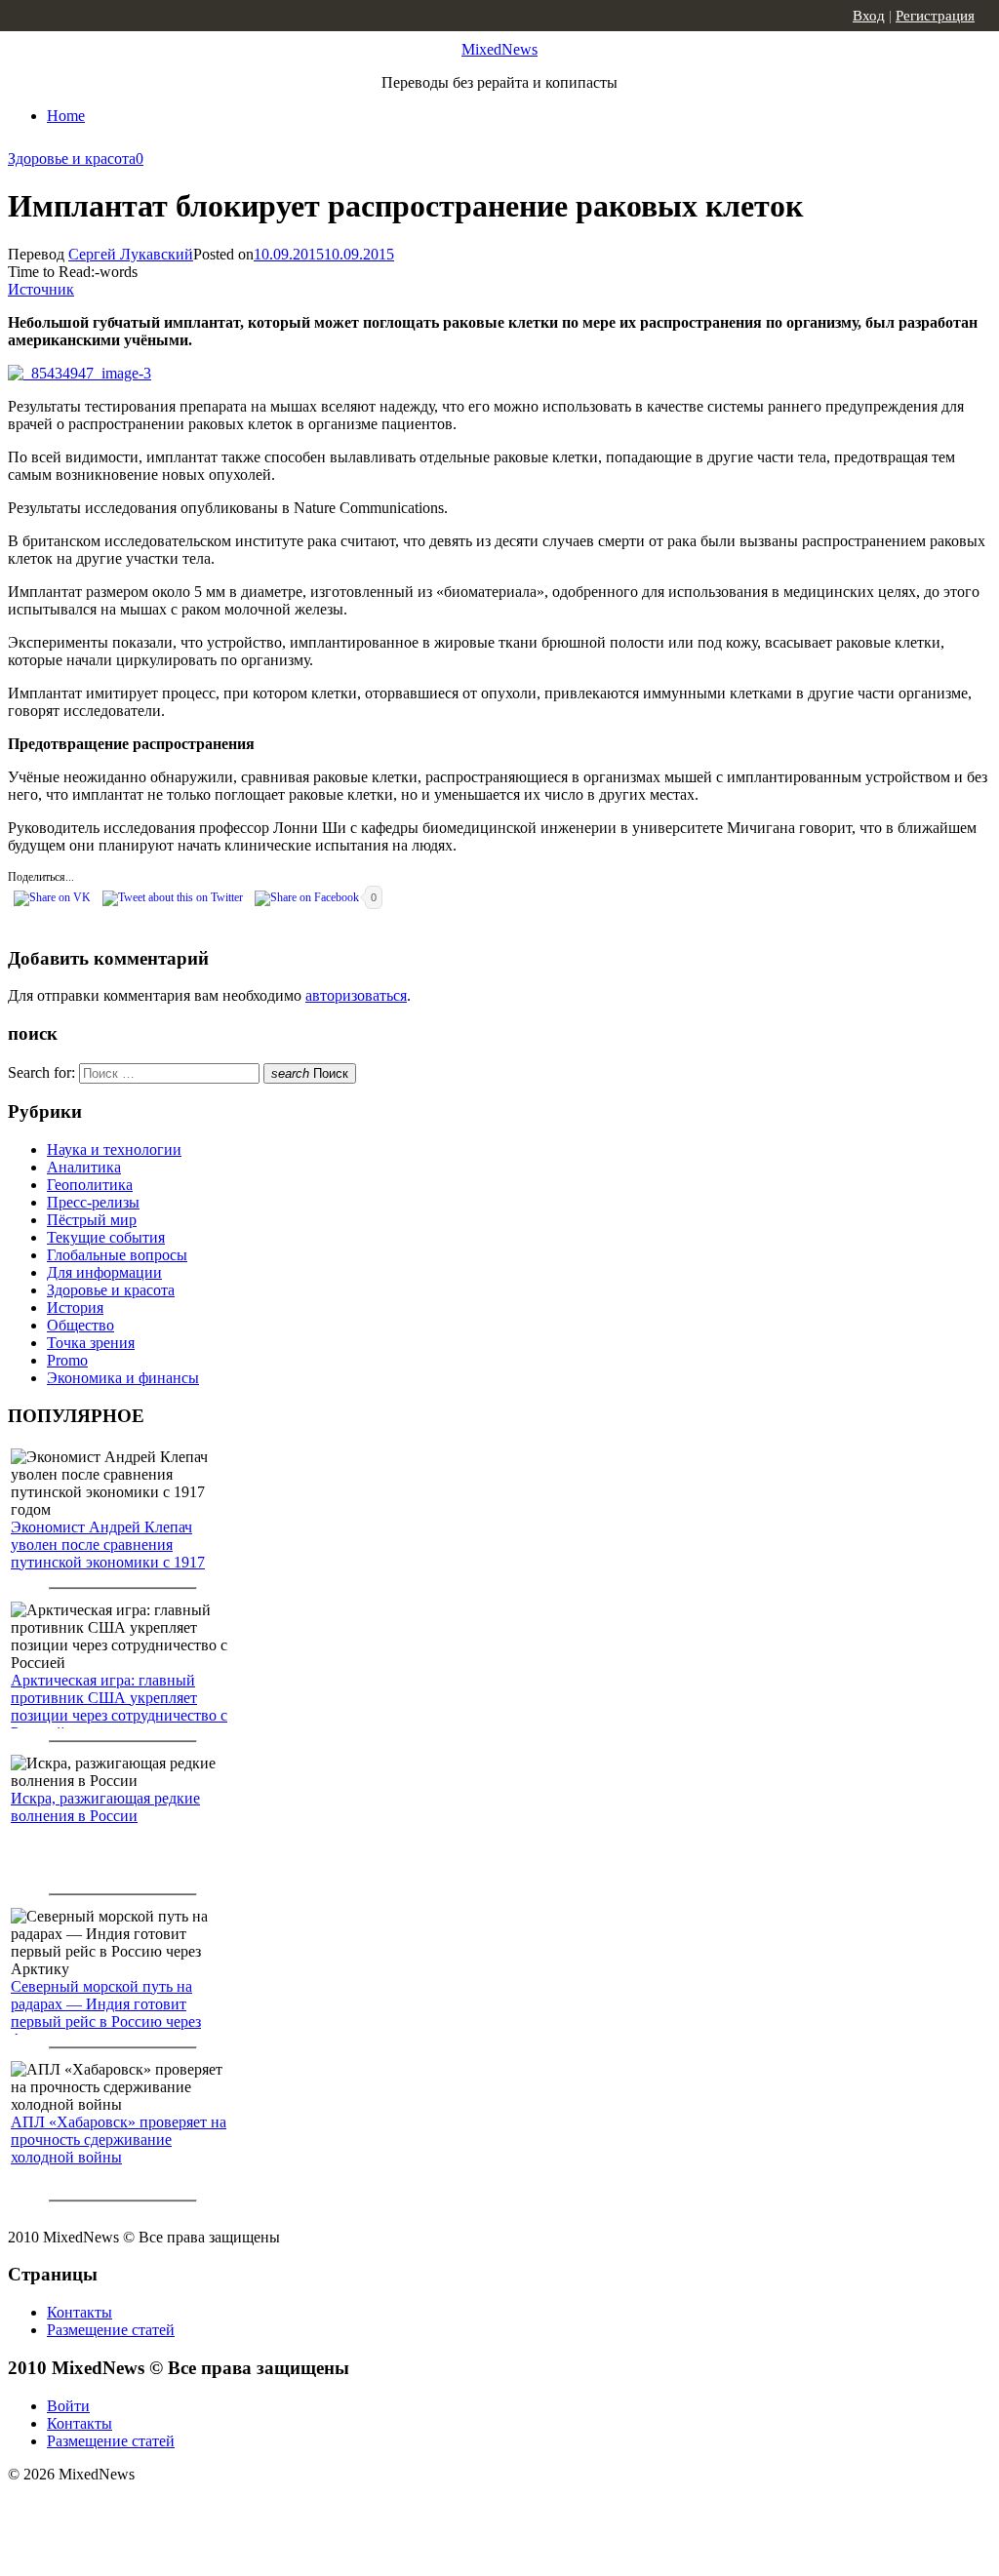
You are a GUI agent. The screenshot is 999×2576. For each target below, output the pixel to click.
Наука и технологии (114, 1149)
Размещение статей (111, 2330)
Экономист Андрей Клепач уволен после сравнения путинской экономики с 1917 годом (108, 1553)
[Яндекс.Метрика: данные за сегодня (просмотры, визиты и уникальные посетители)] (161, 2509)
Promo (67, 1360)
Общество (80, 1325)
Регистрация (935, 16)
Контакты (80, 2312)
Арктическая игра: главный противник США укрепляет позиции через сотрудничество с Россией (119, 1706)
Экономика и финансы (123, 1378)
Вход (869, 16)
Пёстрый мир (92, 1220)
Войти (68, 2406)
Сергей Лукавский (131, 254)
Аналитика (84, 1167)
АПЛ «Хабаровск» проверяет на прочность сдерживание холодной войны (119, 2140)
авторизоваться (356, 995)
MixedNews (499, 49)
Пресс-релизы (93, 1202)
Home (66, 116)
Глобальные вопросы (117, 1255)
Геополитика (90, 1185)
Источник (41, 289)
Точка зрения (91, 1343)
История (75, 1308)
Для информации (104, 1272)
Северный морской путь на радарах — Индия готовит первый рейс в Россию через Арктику (106, 2013)
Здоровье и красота (72, 159)
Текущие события (106, 1237)
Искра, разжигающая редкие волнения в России (105, 1807)
